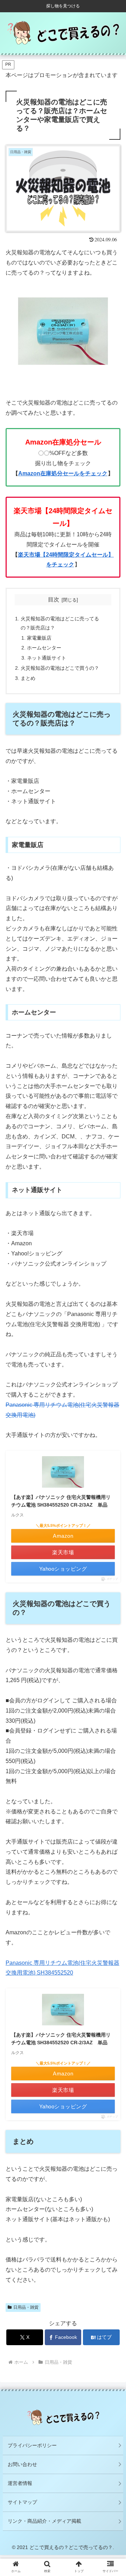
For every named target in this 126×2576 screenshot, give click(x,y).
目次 (54, 600)
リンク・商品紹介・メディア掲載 (44, 2521)
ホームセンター (44, 648)
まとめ (28, 678)
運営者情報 (20, 2483)
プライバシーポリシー (32, 2445)
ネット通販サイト (47, 658)
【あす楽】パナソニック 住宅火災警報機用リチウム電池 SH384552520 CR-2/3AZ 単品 (61, 1501)
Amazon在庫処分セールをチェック (63, 473)
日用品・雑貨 (26, 2307)
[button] (113, 1565)
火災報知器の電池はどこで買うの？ (60, 668)
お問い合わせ (22, 2464)
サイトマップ (22, 2502)
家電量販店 (39, 638)
